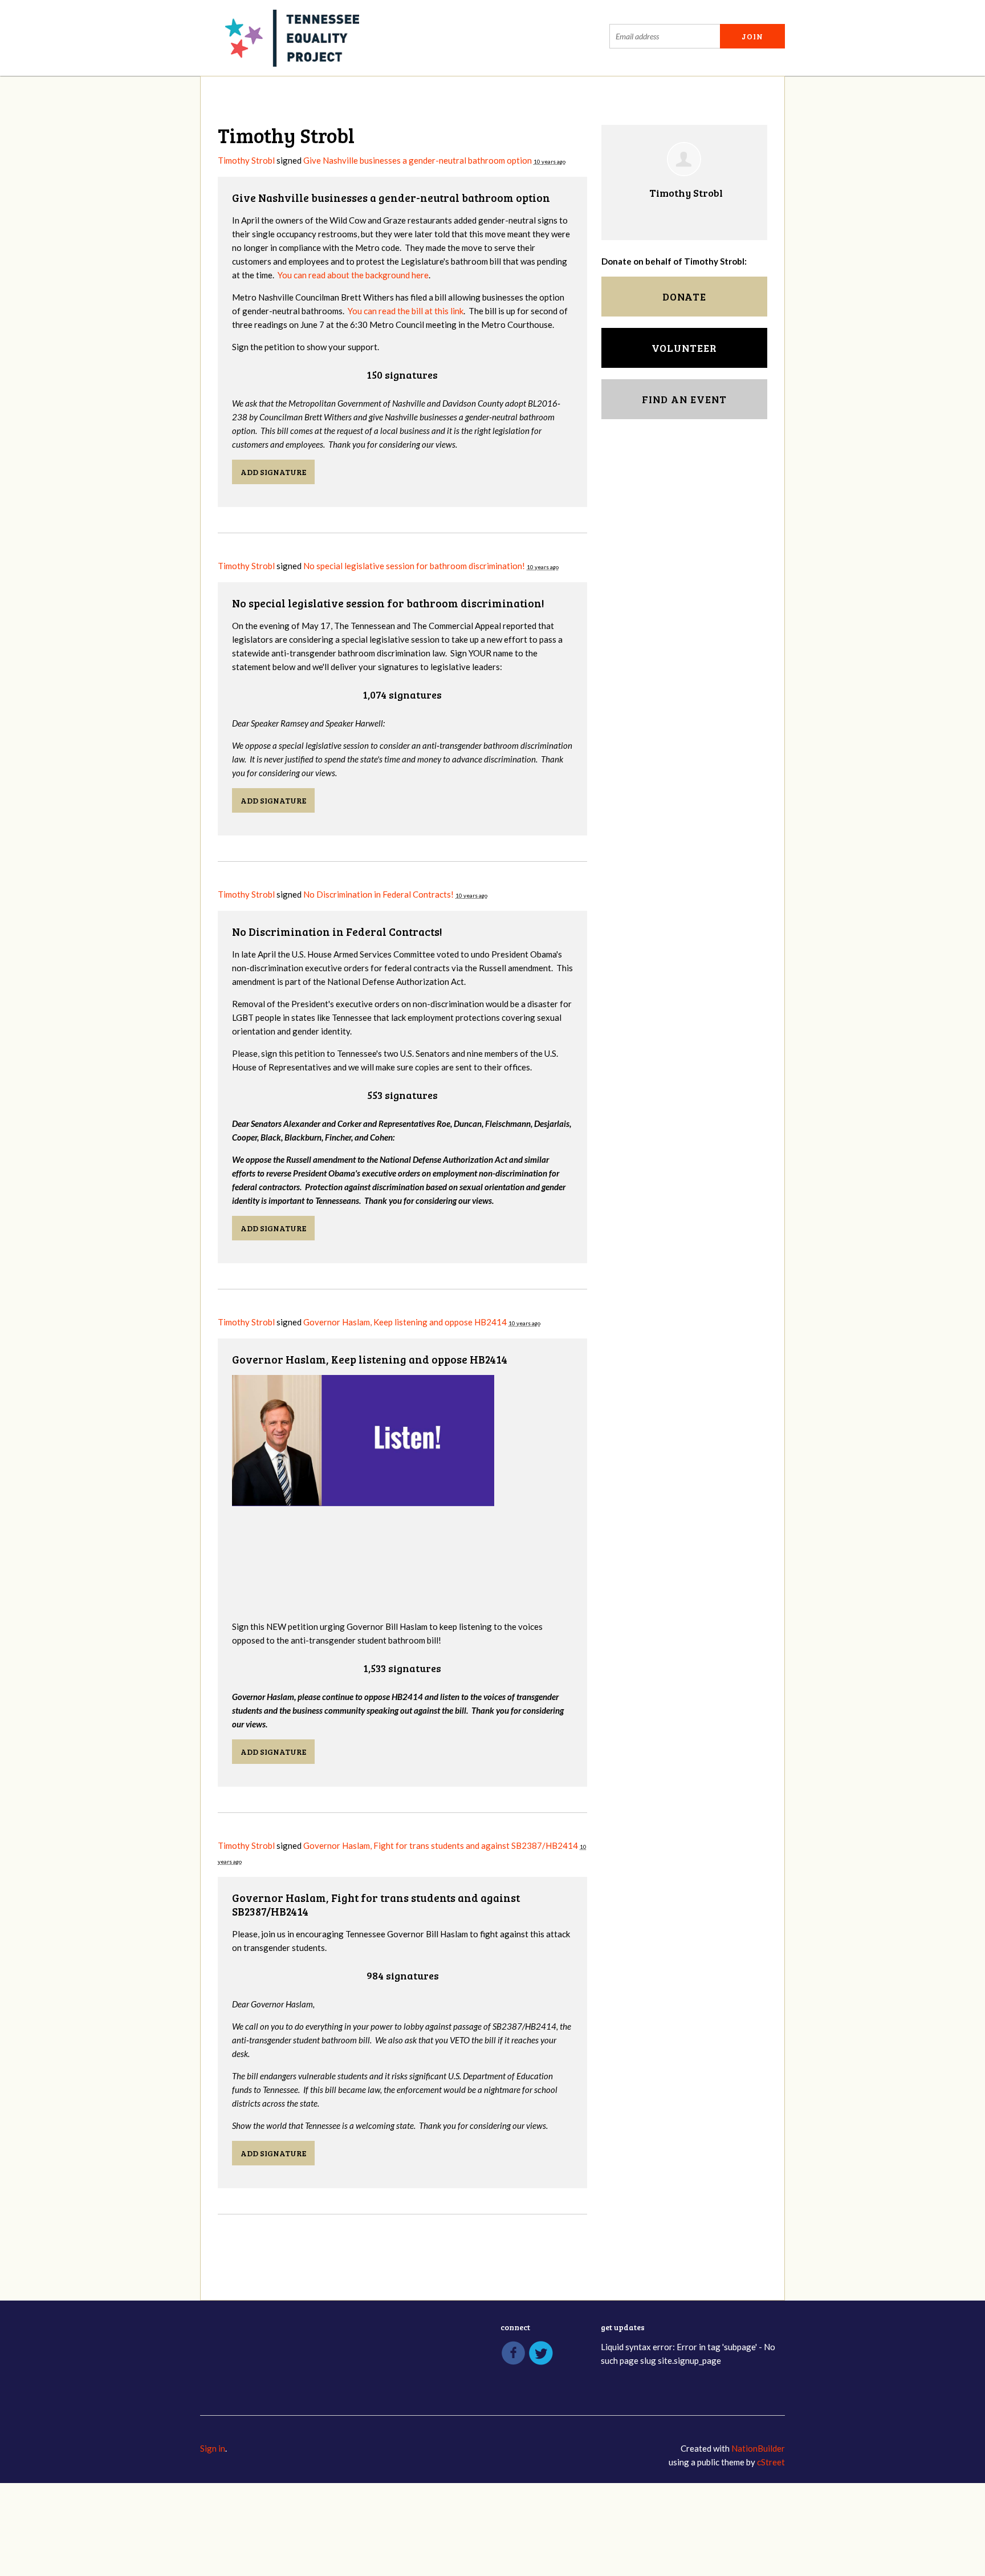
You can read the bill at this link (406, 311)
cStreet (771, 2462)
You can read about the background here (353, 275)
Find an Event (684, 399)
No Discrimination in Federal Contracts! (378, 894)
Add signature (273, 472)
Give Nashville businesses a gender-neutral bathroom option (418, 160)
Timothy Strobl (246, 160)
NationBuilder (758, 2448)
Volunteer (684, 348)
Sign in (213, 2448)
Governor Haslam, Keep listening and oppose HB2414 (405, 1322)
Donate (684, 297)
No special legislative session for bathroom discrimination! (414, 566)
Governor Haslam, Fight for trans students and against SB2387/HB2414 (441, 1845)
